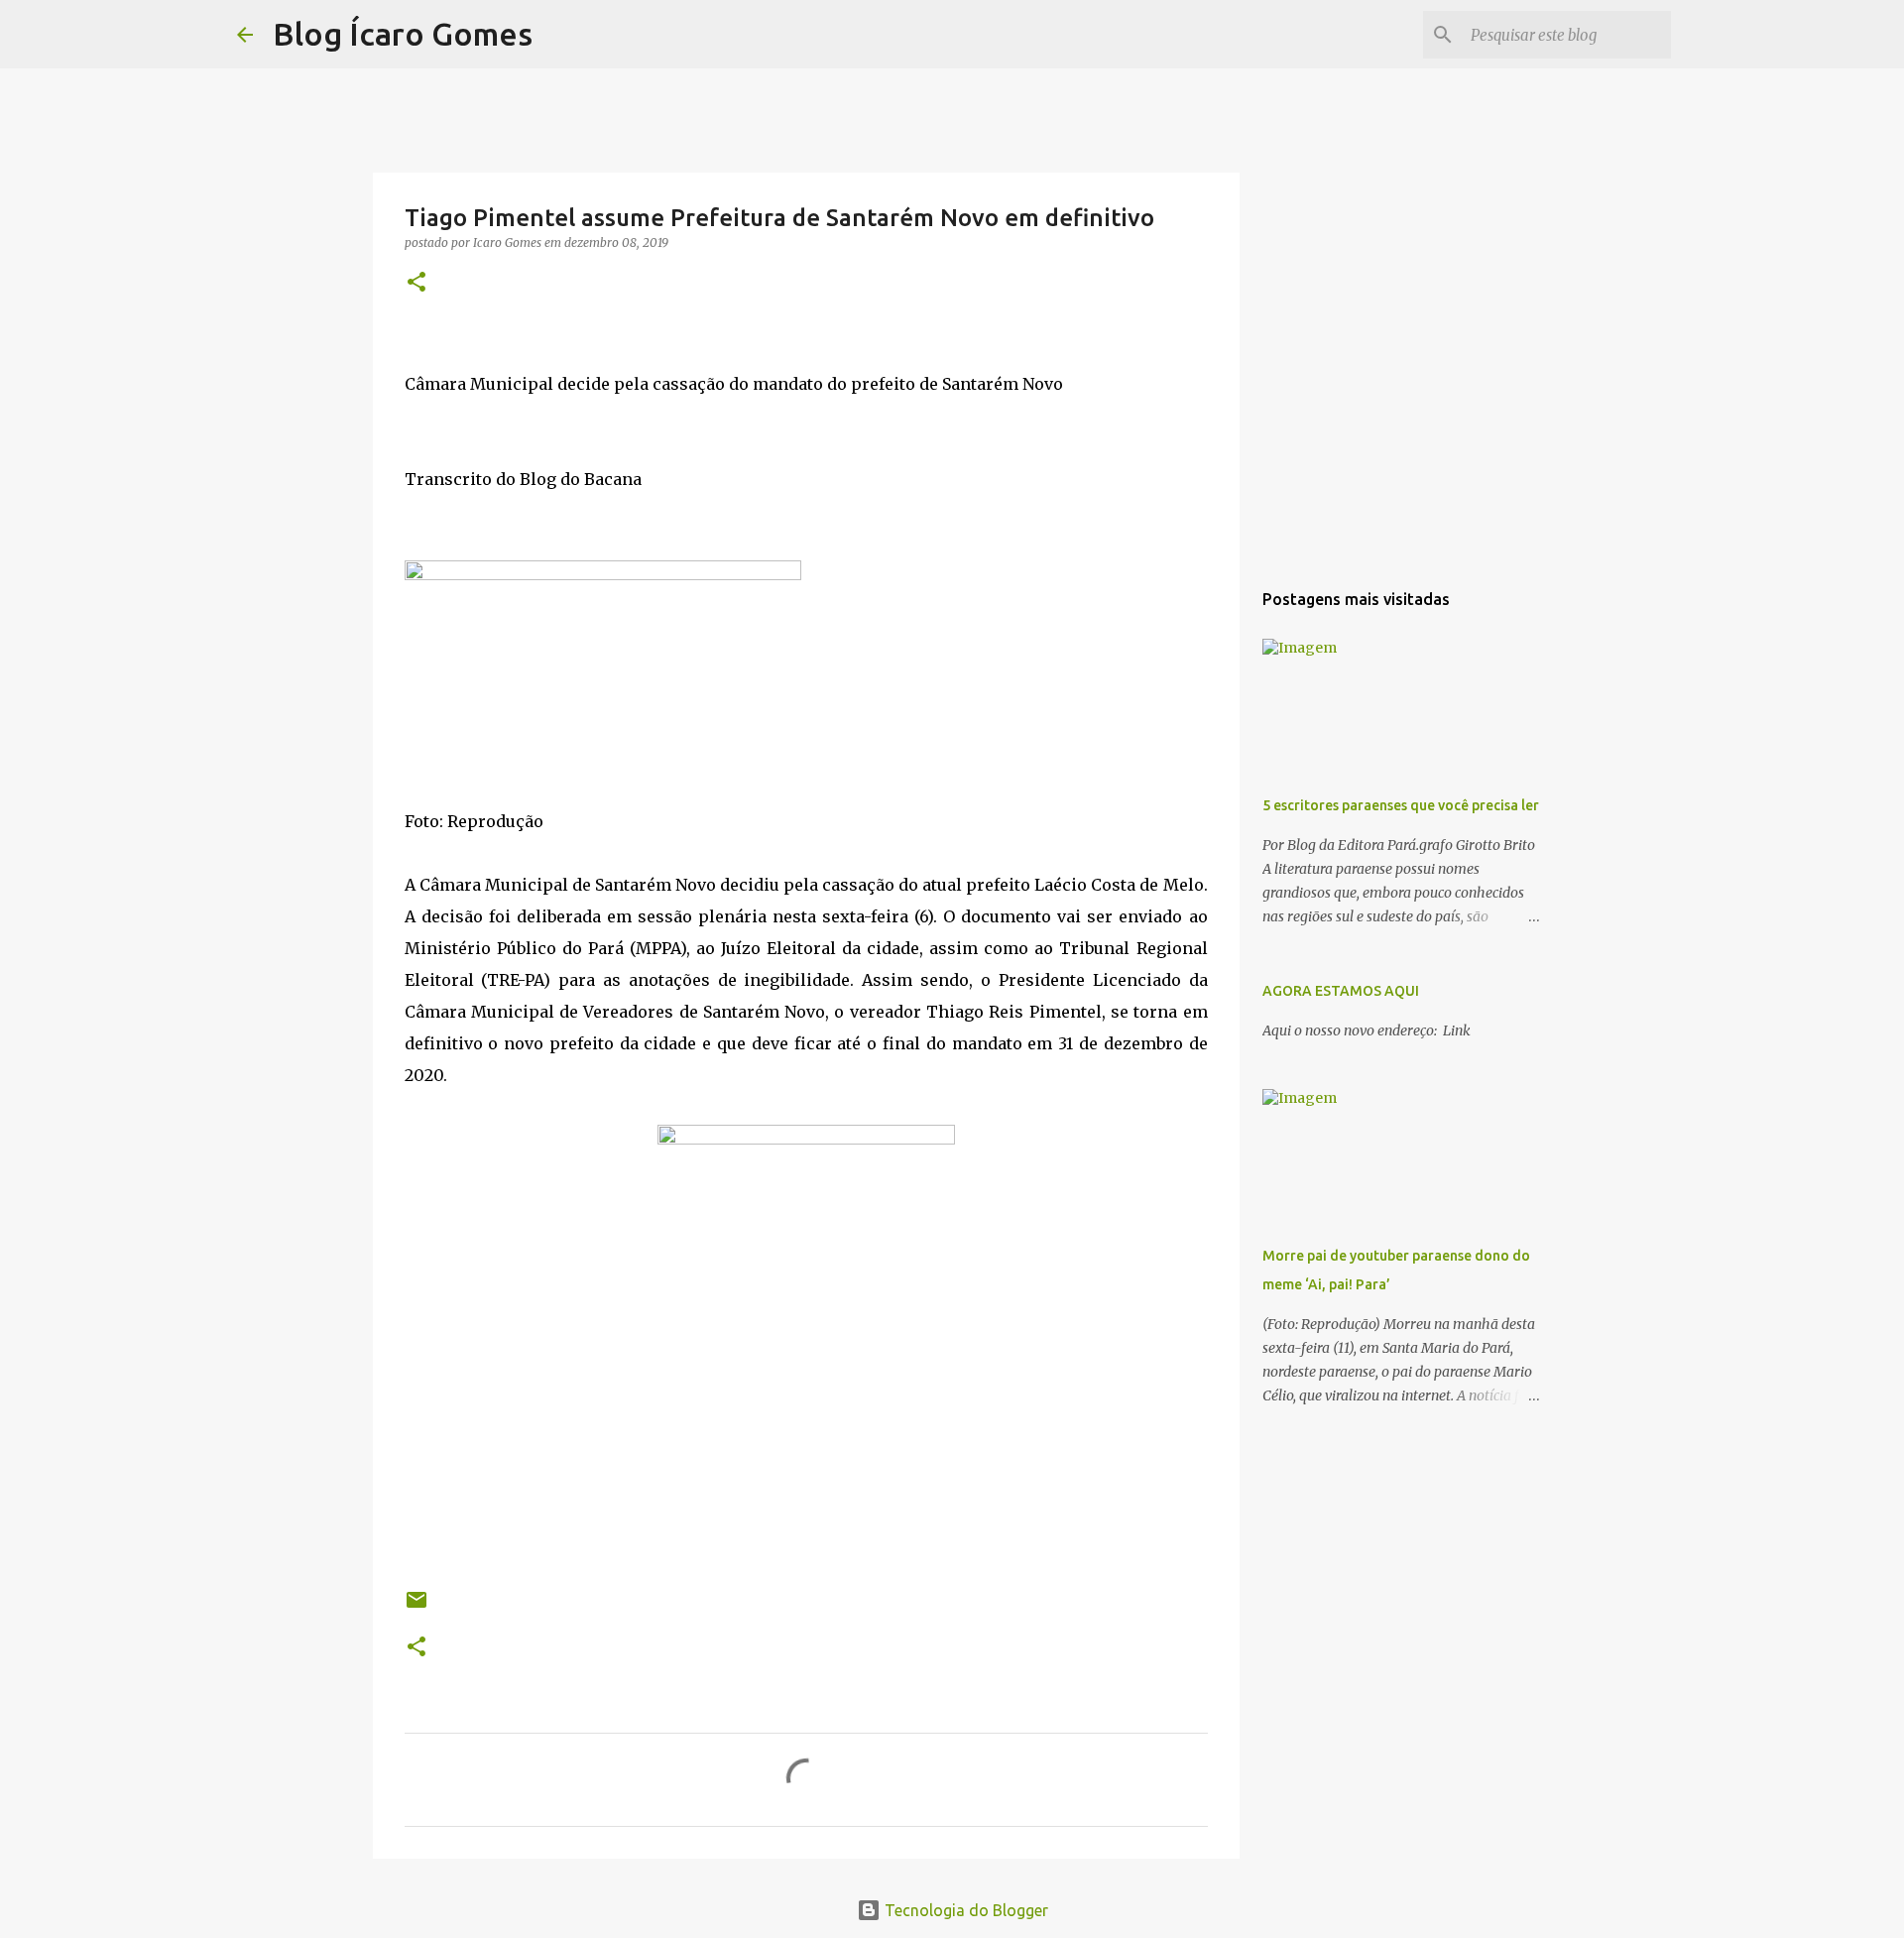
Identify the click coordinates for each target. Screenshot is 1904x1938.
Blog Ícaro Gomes (403, 34)
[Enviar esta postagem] (416, 1607)
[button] (416, 283)
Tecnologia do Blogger (964, 1910)
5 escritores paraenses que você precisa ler (1401, 805)
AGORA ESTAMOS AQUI (1341, 991)
